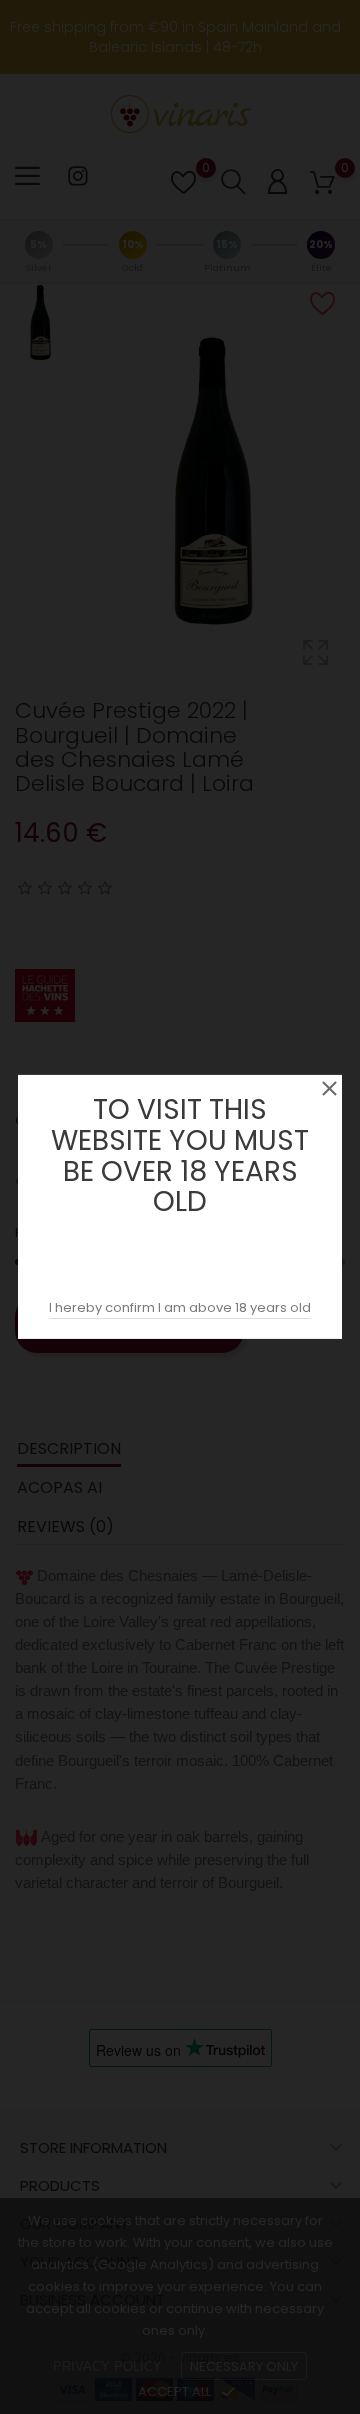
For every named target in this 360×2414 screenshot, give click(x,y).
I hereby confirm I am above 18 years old (180, 1307)
